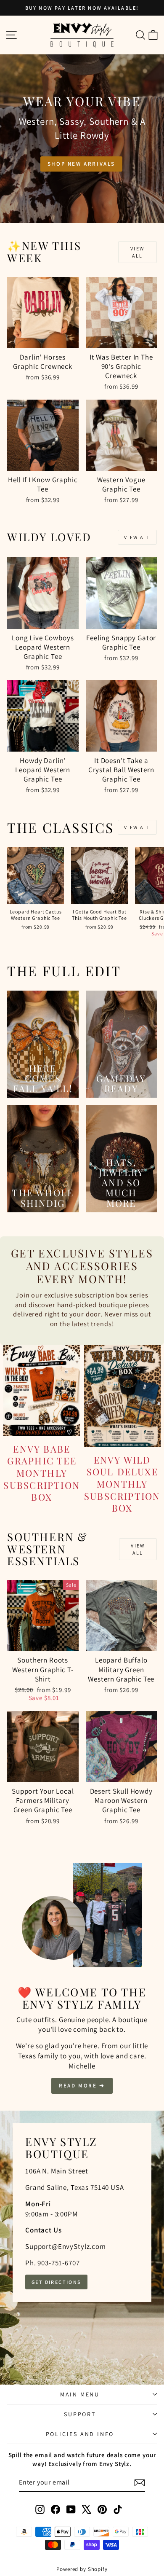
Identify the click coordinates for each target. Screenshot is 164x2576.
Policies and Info (80, 2434)
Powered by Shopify (82, 2569)
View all (138, 252)
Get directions (56, 2282)
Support (80, 2414)
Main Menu (80, 2394)
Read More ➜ (82, 2086)
